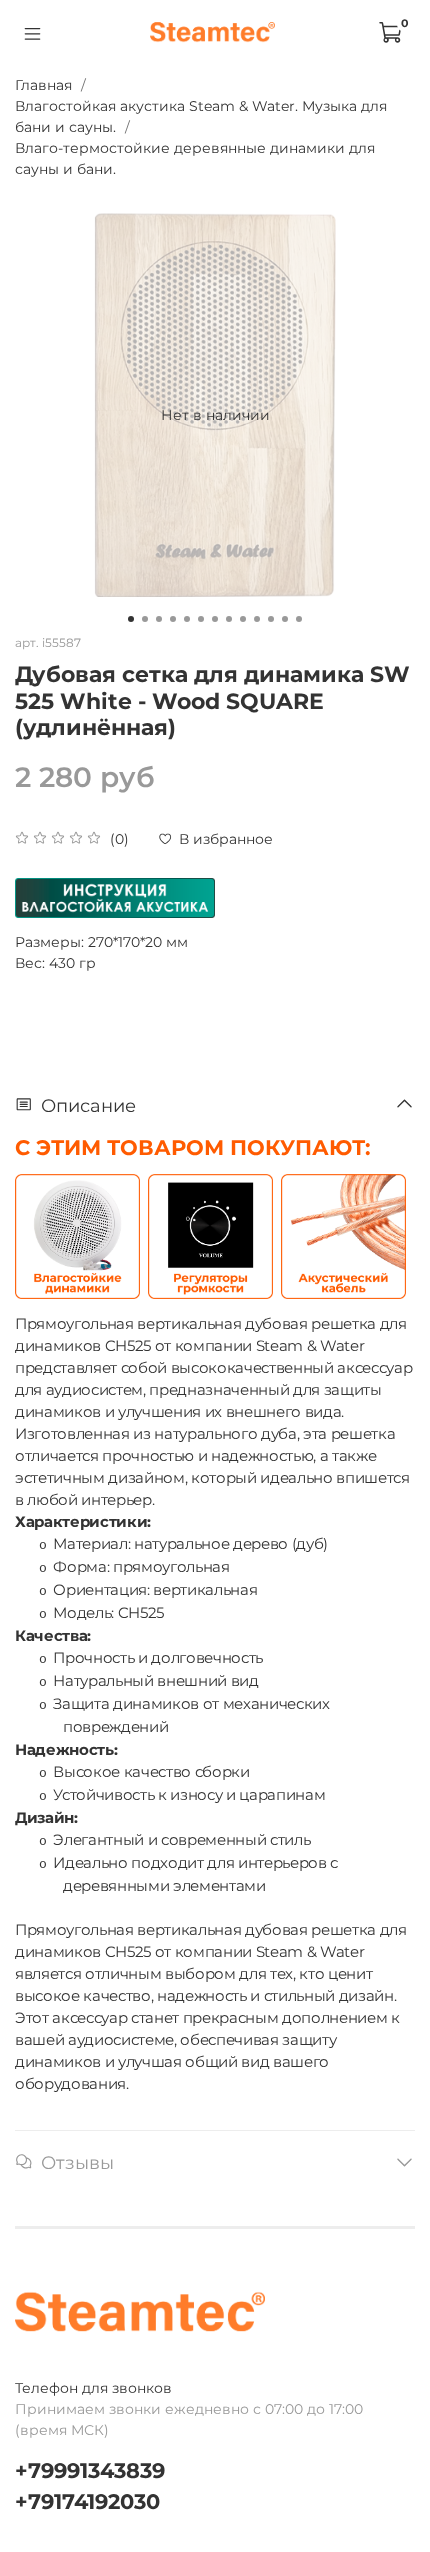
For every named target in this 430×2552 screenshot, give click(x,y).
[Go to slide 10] (257, 619)
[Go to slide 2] (145, 619)
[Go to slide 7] (215, 619)
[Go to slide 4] (173, 619)
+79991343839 (90, 2470)
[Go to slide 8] (229, 619)
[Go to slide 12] (285, 619)
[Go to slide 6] (201, 619)
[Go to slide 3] (159, 619)
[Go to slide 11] (271, 619)
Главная (43, 85)
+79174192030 (87, 2501)
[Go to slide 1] (131, 619)
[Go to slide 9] (243, 619)
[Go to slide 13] (299, 619)
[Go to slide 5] (187, 619)
